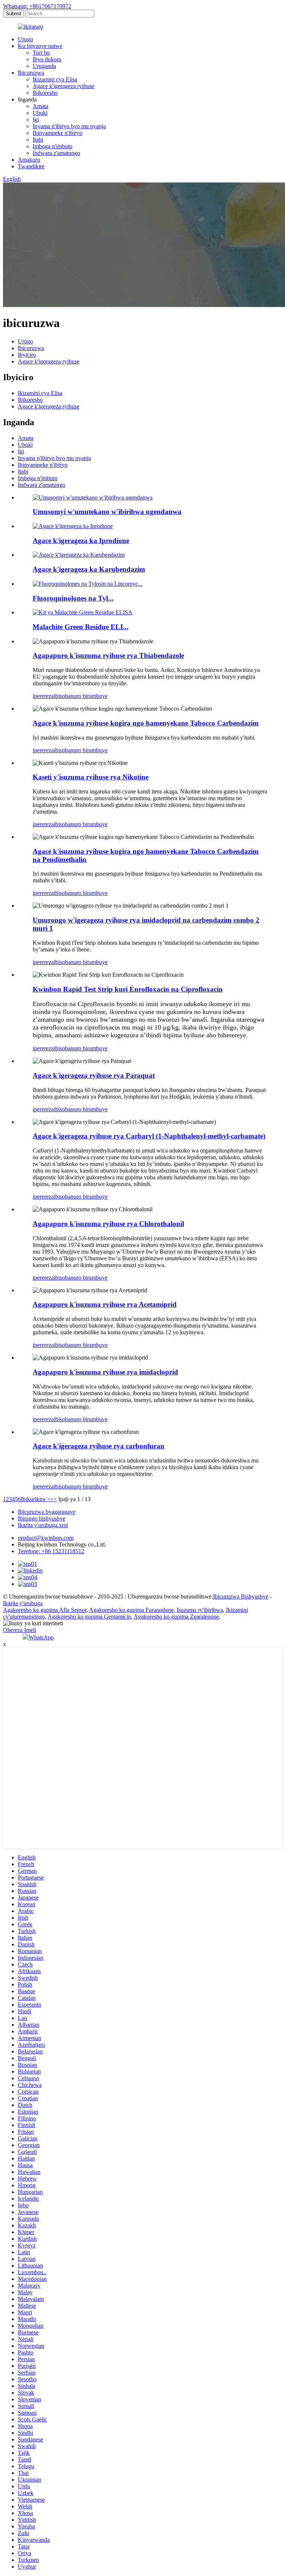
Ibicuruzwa (31, 73)
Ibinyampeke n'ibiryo (58, 133)
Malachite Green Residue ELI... (81, 627)
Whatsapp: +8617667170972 (37, 6)
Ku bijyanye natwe (40, 46)
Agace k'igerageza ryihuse (63, 86)
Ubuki (40, 113)
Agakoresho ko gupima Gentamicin (89, 1617)
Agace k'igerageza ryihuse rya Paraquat (94, 1075)
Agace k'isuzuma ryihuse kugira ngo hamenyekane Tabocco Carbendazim (146, 723)
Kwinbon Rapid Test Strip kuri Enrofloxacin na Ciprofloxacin (128, 989)
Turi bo (41, 53)
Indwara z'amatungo (56, 153)
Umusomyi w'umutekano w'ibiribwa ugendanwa (107, 512)
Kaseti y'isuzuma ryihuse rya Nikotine (91, 777)
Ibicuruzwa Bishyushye (241, 1596)
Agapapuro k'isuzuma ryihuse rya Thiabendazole (108, 655)
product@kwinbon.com (46, 1538)
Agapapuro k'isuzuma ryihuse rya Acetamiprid (105, 1304)
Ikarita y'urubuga (23, 1603)
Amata (40, 106)
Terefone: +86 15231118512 (51, 1551)
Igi (36, 119)
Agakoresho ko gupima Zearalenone (176, 1617)
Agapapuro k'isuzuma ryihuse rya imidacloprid (105, 1372)
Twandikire (31, 166)
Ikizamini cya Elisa (55, 79)
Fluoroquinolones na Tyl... (73, 598)
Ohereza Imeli (19, 1630)
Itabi (38, 140)
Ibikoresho (45, 93)
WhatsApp (41, 1637)
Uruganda (44, 66)
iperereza (43, 696)
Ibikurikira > (35, 1499)
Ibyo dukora (47, 59)
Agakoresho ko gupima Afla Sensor (45, 1610)
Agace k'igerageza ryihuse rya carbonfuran (99, 1446)
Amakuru (29, 160)
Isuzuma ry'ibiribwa (200, 1610)
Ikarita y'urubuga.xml (43, 1525)
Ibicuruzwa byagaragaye (47, 1512)
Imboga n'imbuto (53, 146)
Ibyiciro (27, 355)
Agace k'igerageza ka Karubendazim (89, 569)
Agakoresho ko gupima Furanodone (131, 1610)
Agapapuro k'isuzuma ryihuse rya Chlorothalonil (108, 1224)
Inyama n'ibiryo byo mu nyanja (69, 126)
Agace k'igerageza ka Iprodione (81, 541)
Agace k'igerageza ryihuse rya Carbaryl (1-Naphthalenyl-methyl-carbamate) (149, 1136)
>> (53, 1499)
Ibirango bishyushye (42, 1518)
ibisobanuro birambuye (81, 696)
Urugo (25, 39)
